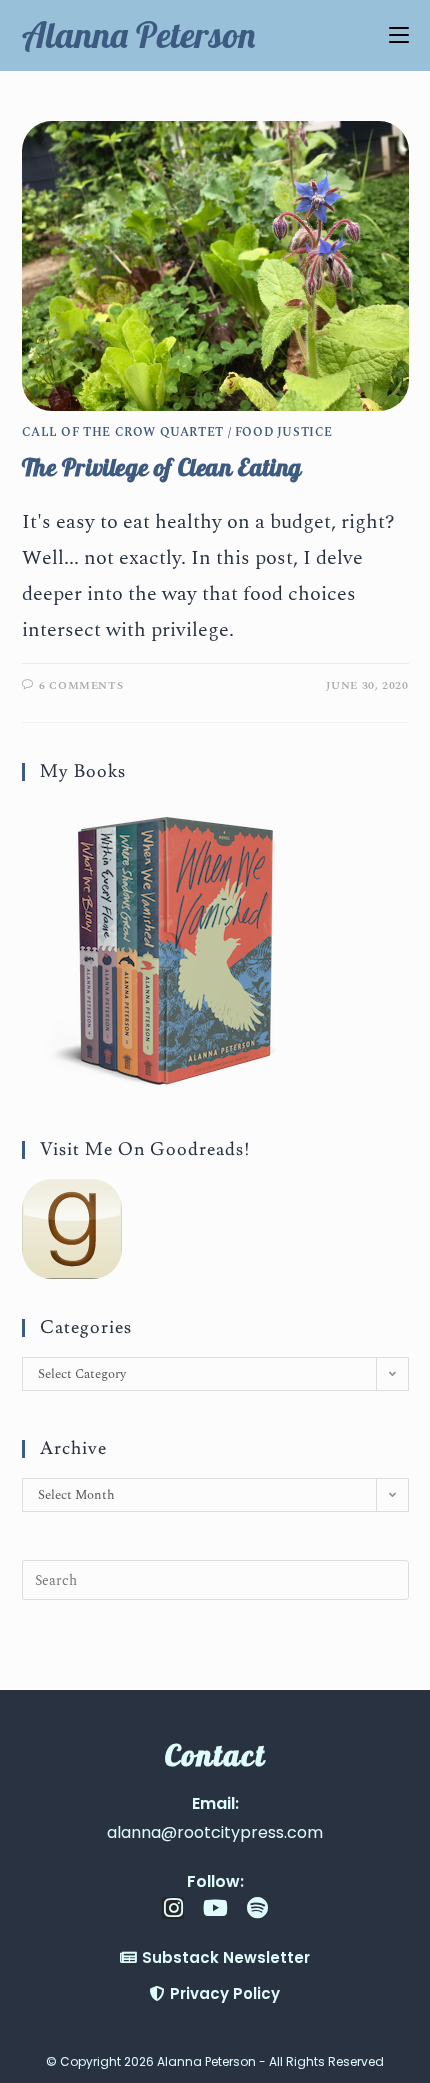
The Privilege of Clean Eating (162, 467)
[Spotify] (257, 1908)
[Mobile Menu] (399, 34)
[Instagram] (173, 1908)
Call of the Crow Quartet (123, 432)
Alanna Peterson (138, 34)
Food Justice (284, 432)
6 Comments (81, 685)
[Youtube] (215, 1908)
